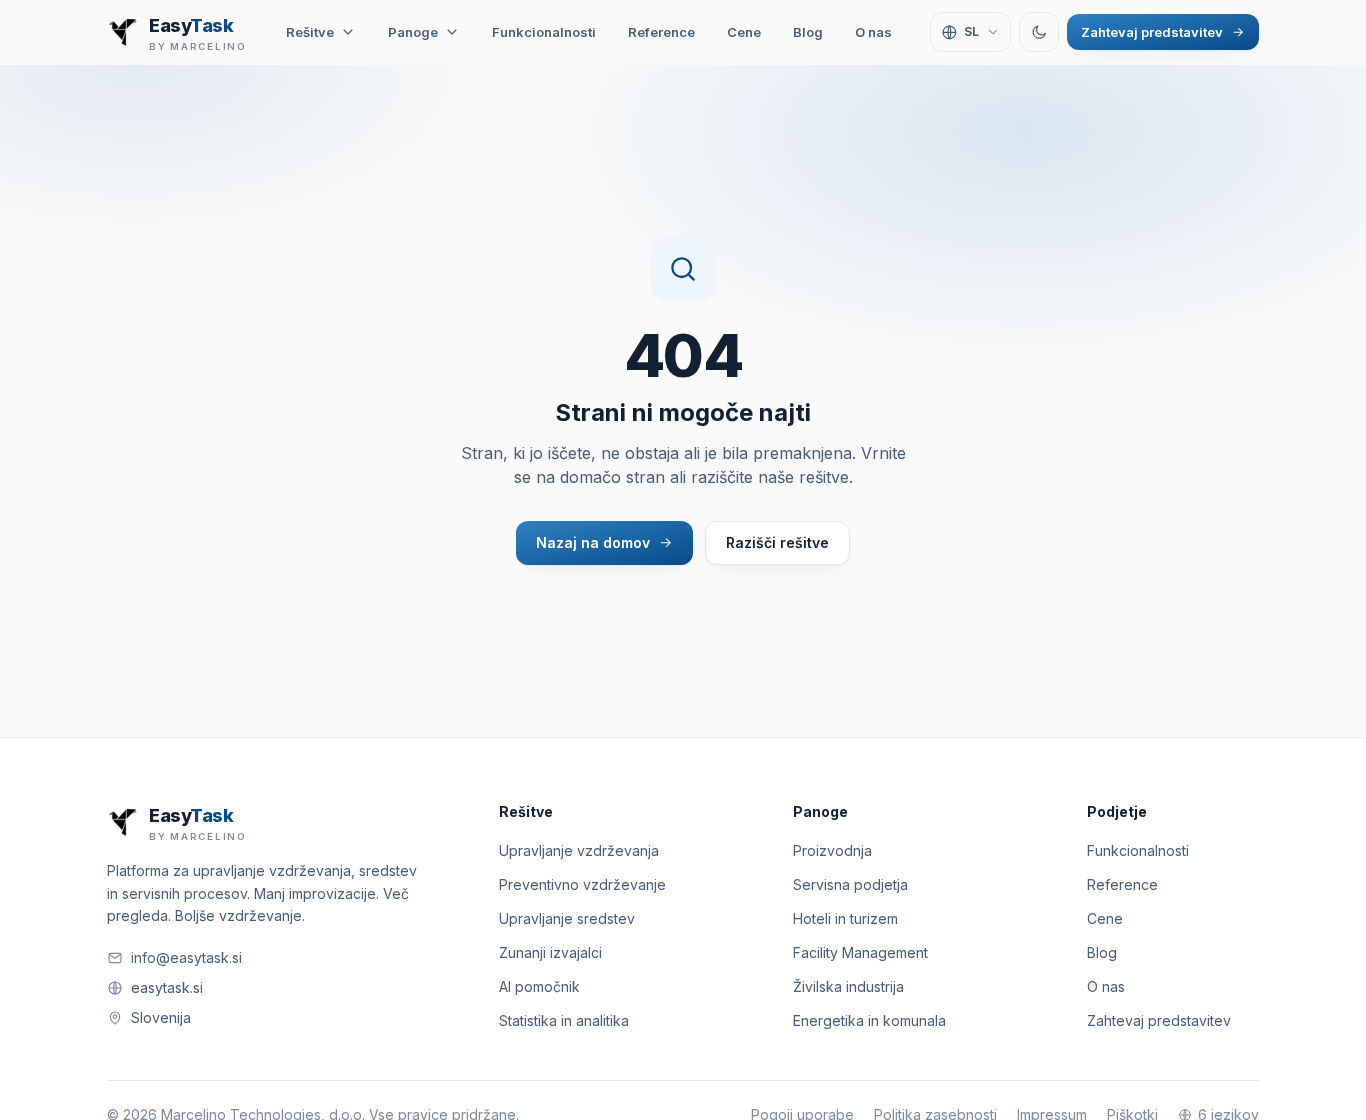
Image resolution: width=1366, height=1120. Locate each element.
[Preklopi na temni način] (1039, 32)
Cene (744, 32)
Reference (661, 32)
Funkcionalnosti (544, 32)
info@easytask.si (186, 957)
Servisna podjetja (850, 884)
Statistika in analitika (564, 1020)
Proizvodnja (832, 850)
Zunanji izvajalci (550, 952)
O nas (873, 32)
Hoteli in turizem (845, 918)
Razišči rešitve (777, 542)
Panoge (413, 32)
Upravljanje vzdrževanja (579, 850)
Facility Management (860, 952)
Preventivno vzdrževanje (582, 884)
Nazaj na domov (593, 542)
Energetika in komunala (869, 1020)
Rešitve (310, 32)
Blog (808, 32)
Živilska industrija (848, 986)
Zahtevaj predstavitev (1152, 32)
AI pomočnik (539, 986)
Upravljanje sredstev (567, 918)
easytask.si (167, 987)
